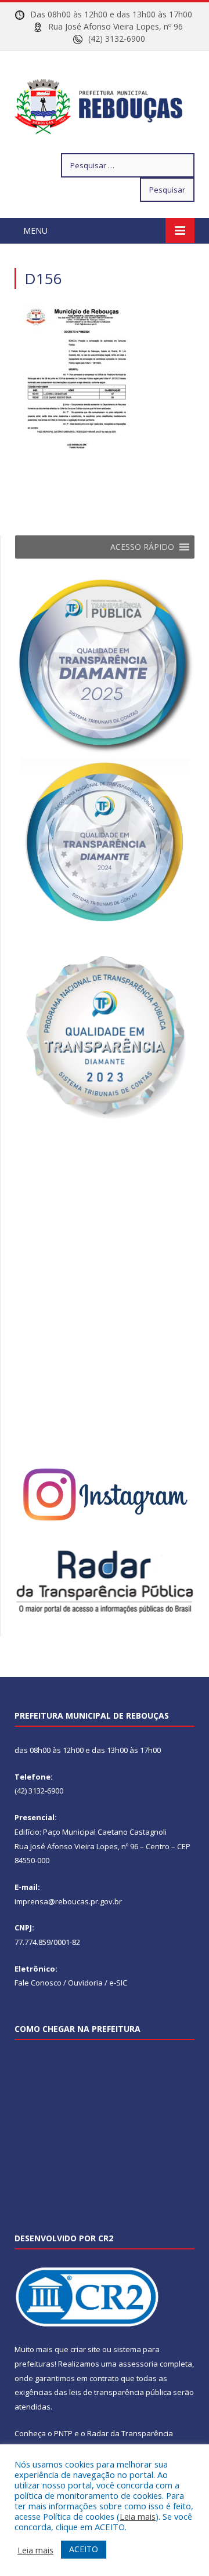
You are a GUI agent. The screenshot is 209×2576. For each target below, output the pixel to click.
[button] (142, 547)
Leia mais (138, 2516)
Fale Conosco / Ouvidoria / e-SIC (71, 1983)
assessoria (138, 2364)
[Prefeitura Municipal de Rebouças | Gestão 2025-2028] (105, 104)
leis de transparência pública (120, 2392)
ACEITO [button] (84, 2549)
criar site (85, 2349)
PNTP (63, 2433)
